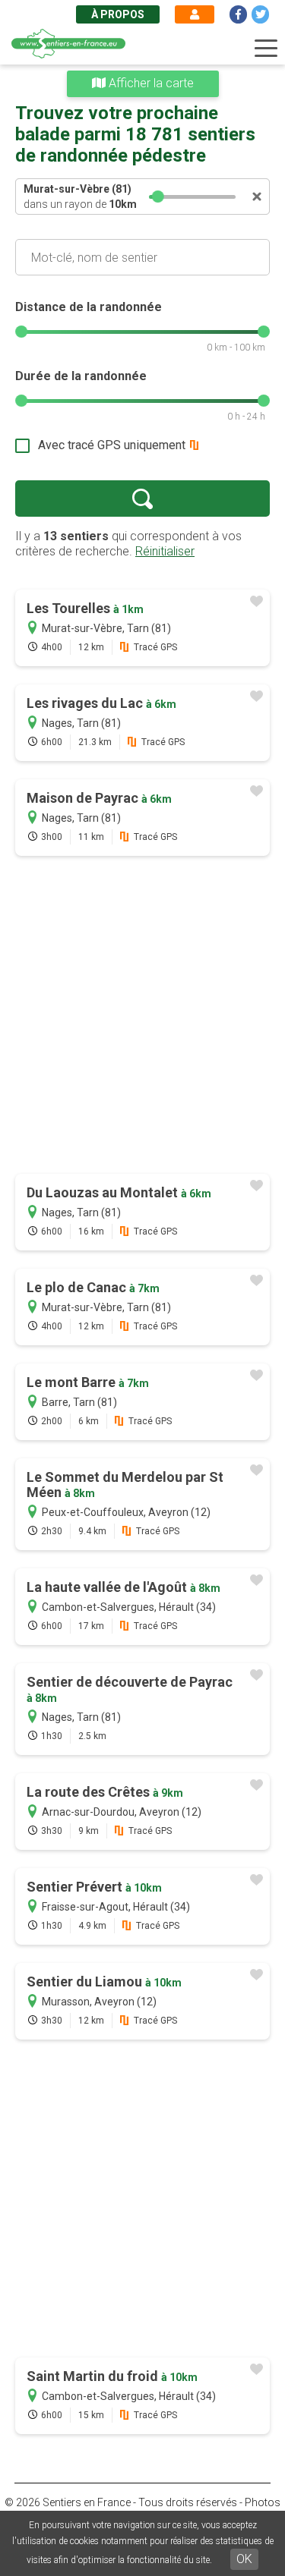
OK (244, 2559)
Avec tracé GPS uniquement (112, 445)
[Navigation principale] (266, 49)
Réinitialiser (165, 551)
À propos (118, 14)
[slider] (159, 197)
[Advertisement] (142, 1016)
